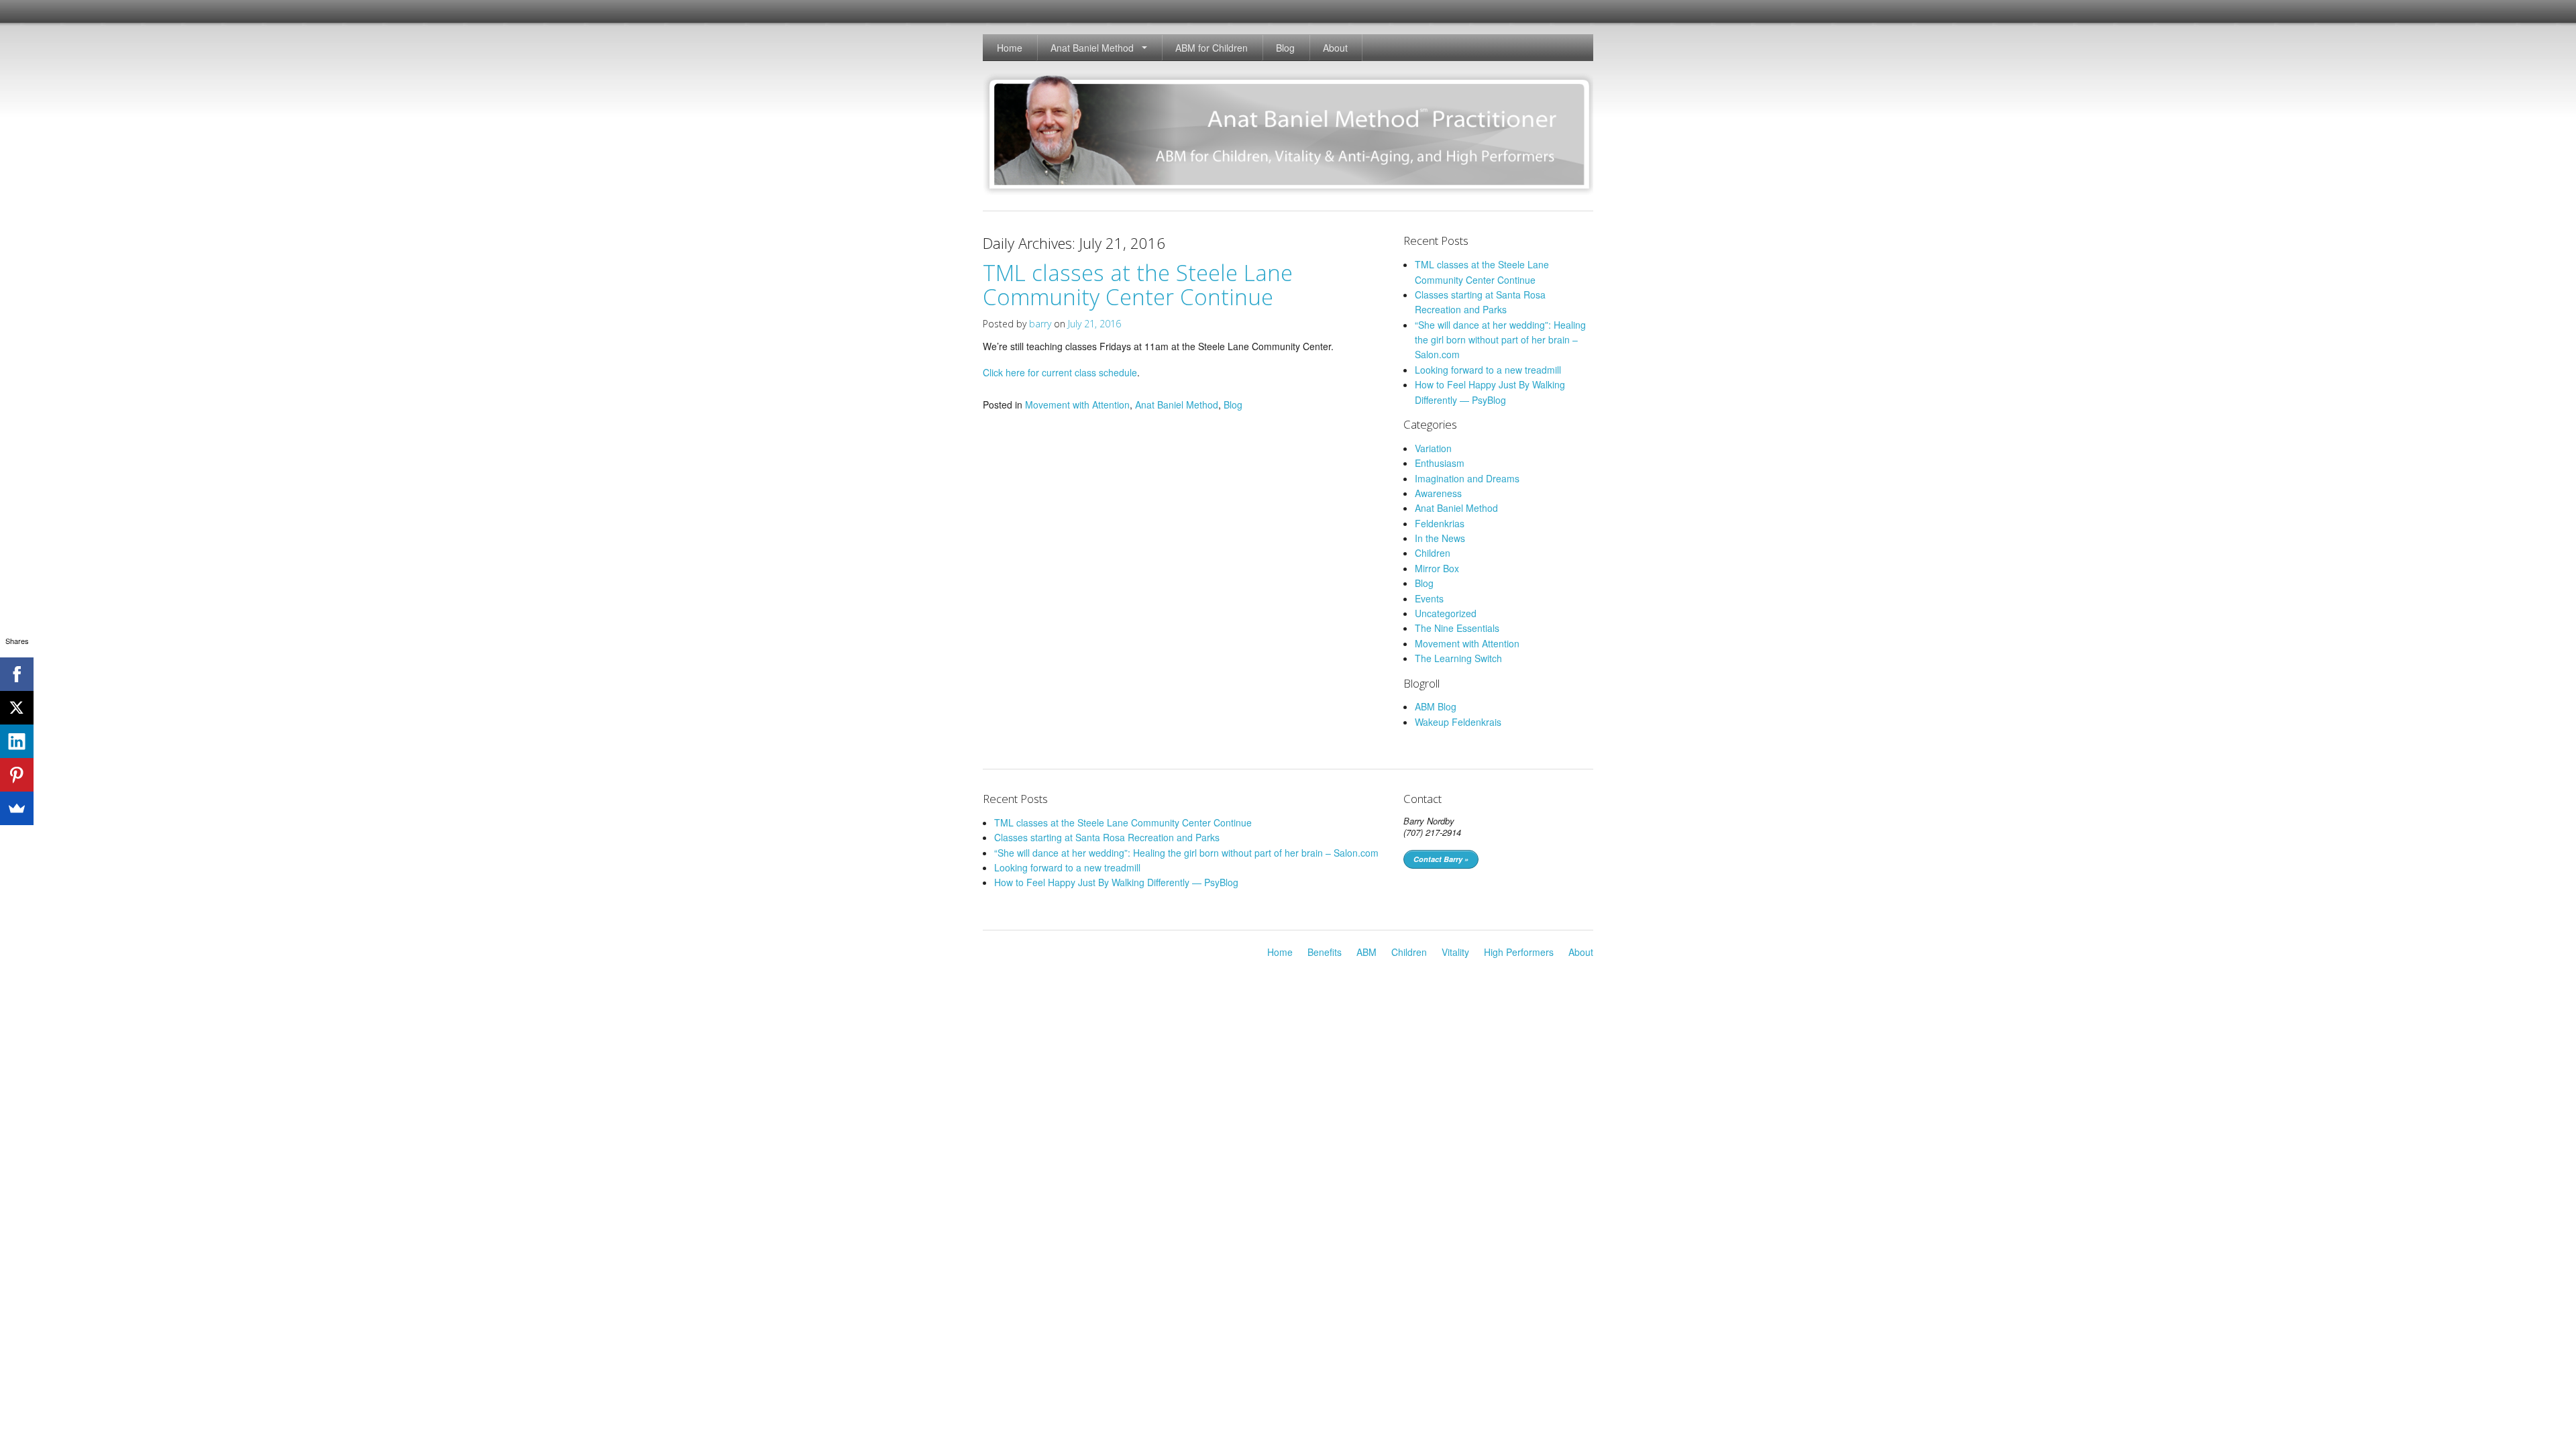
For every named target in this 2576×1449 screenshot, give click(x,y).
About (1335, 48)
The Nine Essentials (1457, 628)
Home (1010, 48)
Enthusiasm (1440, 463)
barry (1040, 324)
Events (1429, 598)
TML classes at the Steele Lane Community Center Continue (1138, 285)
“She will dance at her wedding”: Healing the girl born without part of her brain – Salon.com (1500, 340)
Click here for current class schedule (1060, 372)
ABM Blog (1436, 706)
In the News (1440, 538)
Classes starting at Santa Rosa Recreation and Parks (1107, 837)
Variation (1433, 448)
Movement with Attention (1077, 405)
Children (1433, 553)
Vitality (1455, 952)
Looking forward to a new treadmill (1488, 370)
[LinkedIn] (17, 741)
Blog (1285, 48)
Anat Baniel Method (1092, 48)
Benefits (1325, 952)
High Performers (1519, 952)
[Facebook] (17, 674)
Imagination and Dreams (1467, 478)
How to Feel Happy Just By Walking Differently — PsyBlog (1116, 882)
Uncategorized (1446, 613)
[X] (17, 708)
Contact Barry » (1441, 859)
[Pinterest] (17, 775)
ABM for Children (1212, 48)
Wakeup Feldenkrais (1458, 722)
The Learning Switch (1458, 658)
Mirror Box (1437, 568)
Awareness (1438, 493)
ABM (1366, 952)
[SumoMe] (17, 808)
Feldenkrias (1440, 523)
